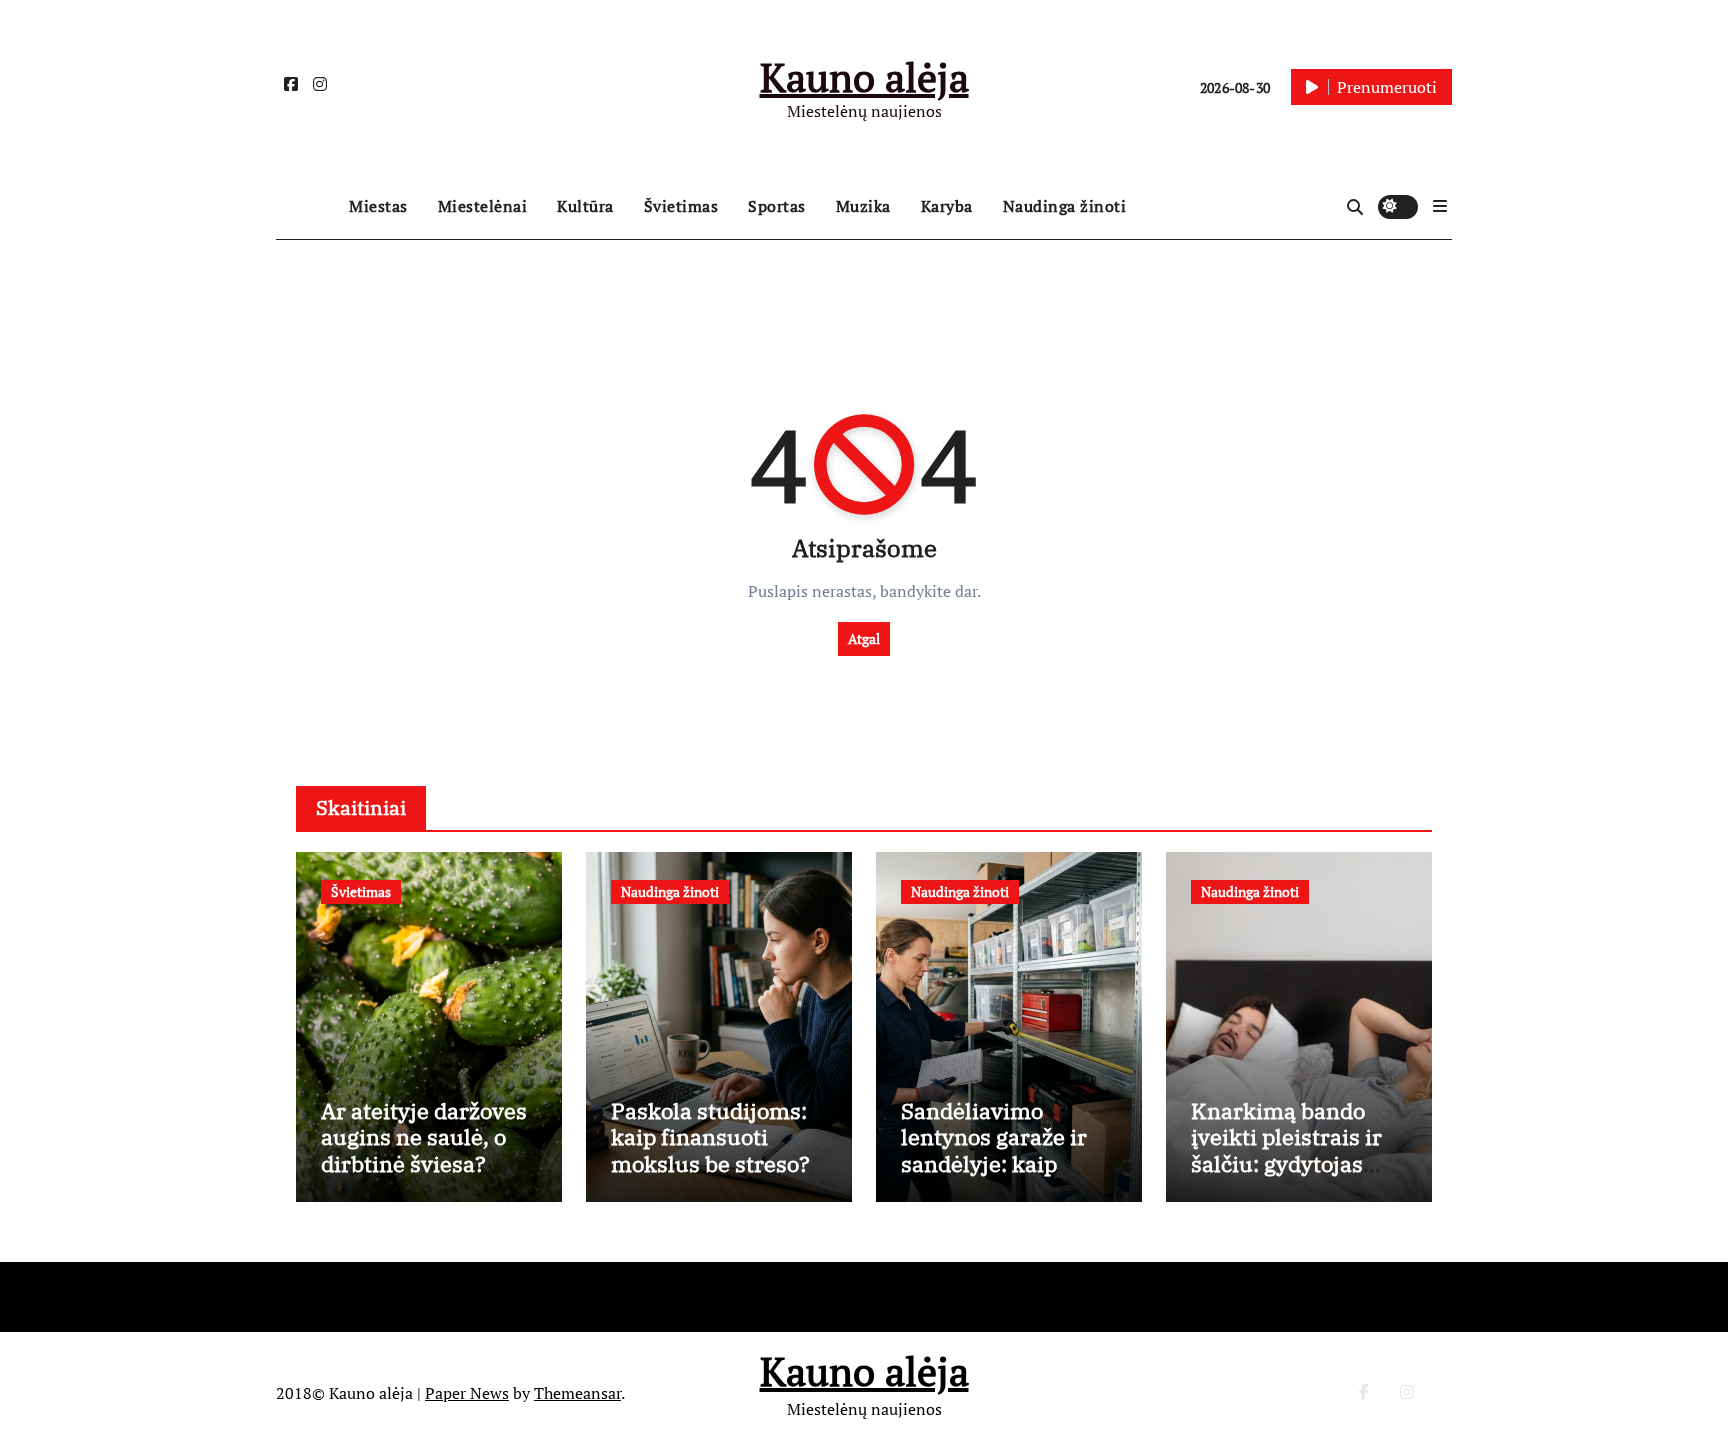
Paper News (467, 1393)
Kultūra (585, 206)
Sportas (777, 206)
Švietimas (681, 206)
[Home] (307, 207)
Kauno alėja (864, 76)
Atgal (864, 638)
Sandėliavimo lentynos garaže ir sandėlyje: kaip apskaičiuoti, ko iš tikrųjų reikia (994, 1163)
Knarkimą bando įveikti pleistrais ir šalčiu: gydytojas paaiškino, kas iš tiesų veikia (1286, 1163)
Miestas (378, 206)
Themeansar (577, 1393)
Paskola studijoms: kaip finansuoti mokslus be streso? (710, 1137)
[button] (1440, 206)
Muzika (863, 206)
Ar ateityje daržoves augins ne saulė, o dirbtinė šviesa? (424, 1137)
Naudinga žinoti (1065, 206)
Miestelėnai (483, 206)
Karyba (947, 206)
